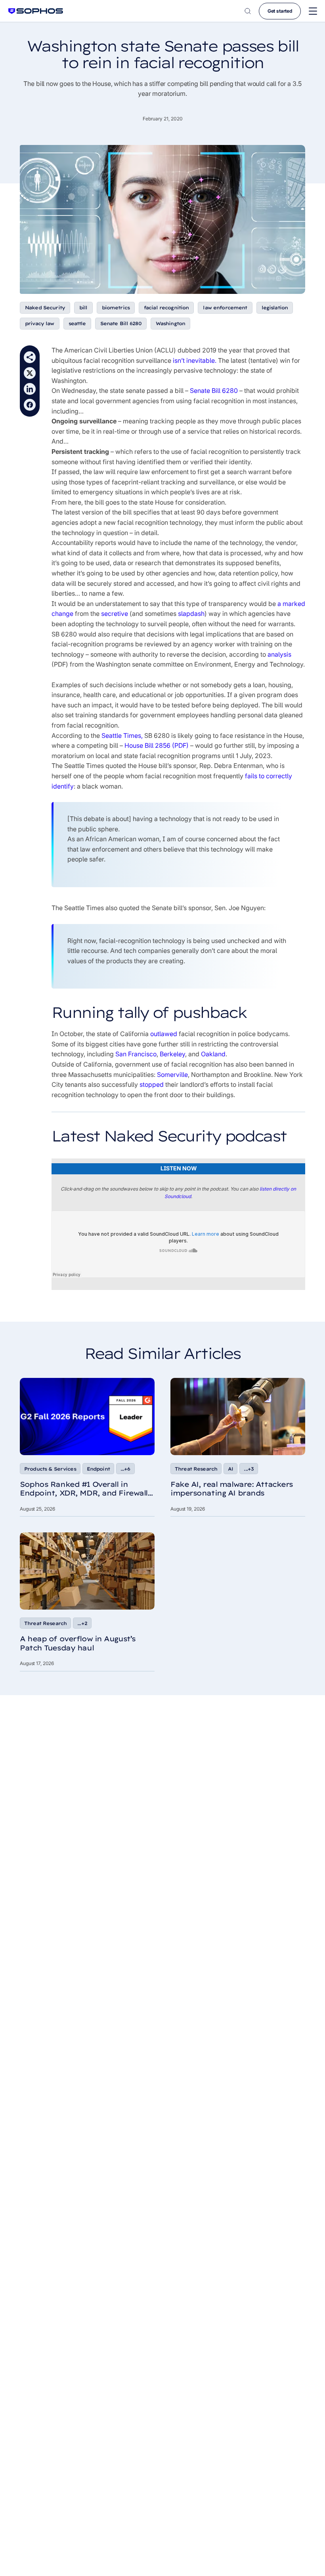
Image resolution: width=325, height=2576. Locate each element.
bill (83, 308)
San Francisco (136, 1054)
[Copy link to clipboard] (30, 357)
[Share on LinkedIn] (30, 389)
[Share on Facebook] (30, 405)
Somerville (172, 1075)
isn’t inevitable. (195, 360)
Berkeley (172, 1054)
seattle (77, 323)
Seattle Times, (122, 735)
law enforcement (225, 308)
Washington (170, 323)
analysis (279, 654)
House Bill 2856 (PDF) (157, 745)
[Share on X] (30, 373)
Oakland (213, 1054)
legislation (275, 308)
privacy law (40, 323)
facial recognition (166, 308)
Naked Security (45, 308)
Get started (280, 11)
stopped (152, 1084)
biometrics (116, 308)
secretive (115, 614)
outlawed (164, 1034)
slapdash (191, 614)
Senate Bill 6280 (121, 323)
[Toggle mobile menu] (313, 11)
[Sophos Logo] (36, 11)
